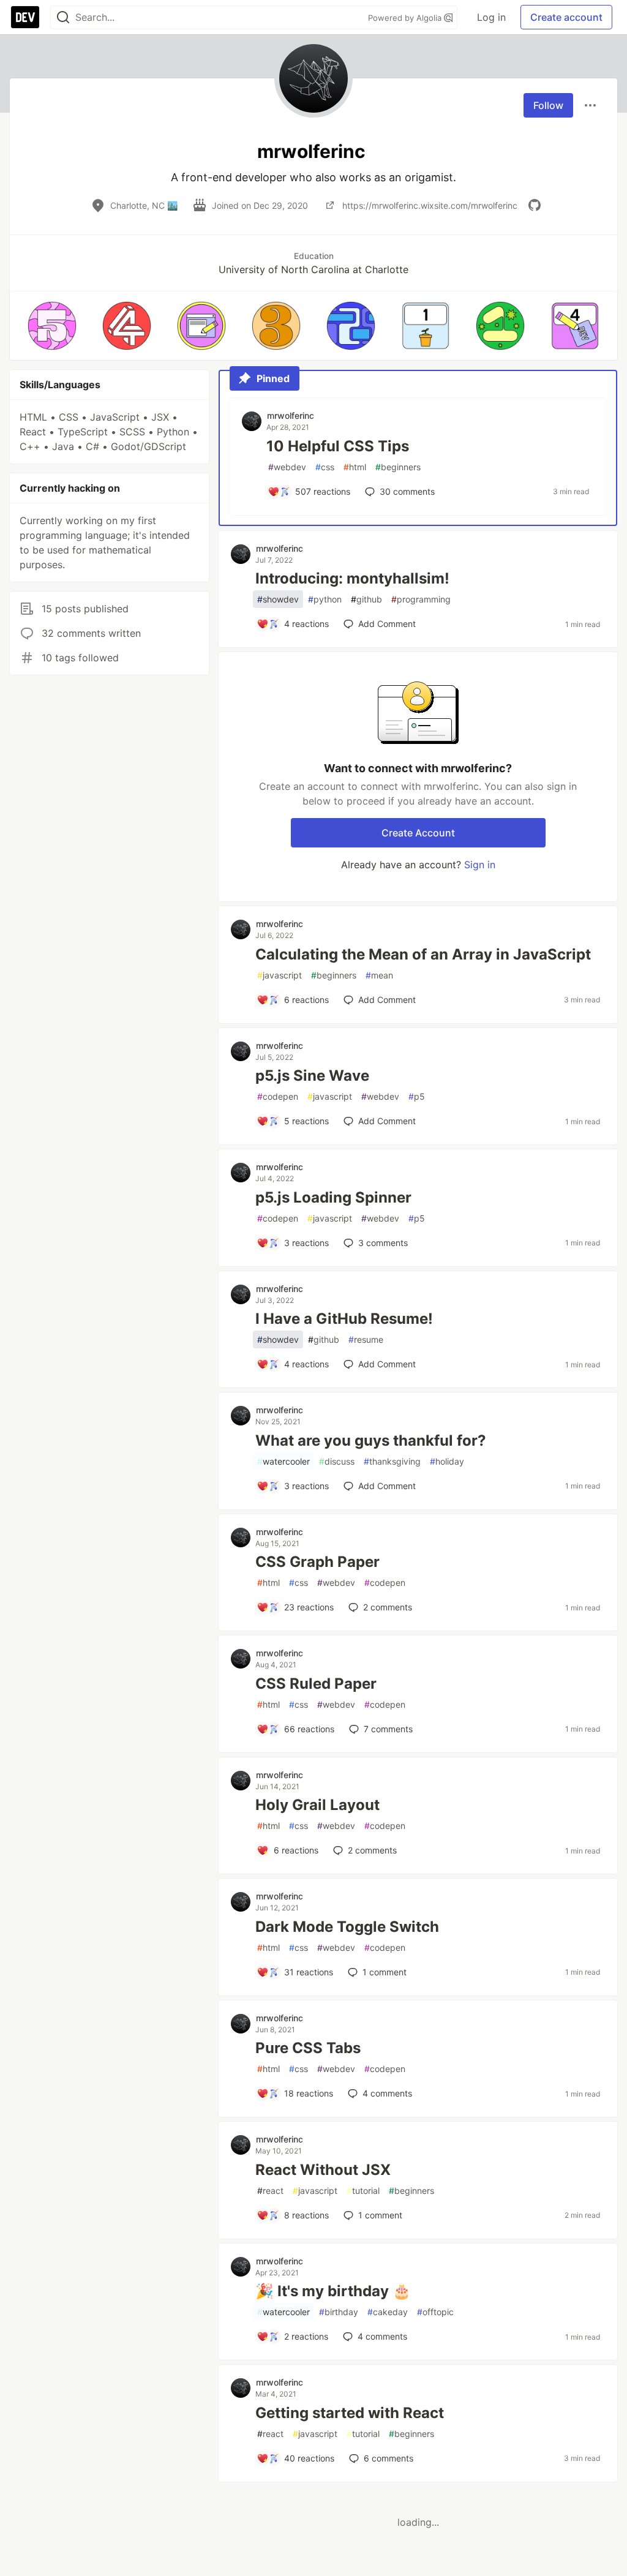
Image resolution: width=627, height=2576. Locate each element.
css (325, 467)
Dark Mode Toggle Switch (347, 1927)
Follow (548, 105)
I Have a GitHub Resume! (344, 1319)
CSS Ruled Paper (316, 1684)
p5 (417, 1096)
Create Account (418, 833)
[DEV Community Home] (25, 17)
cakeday (388, 2312)
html (355, 467)
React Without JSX (323, 2170)
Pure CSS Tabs (308, 2048)
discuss (337, 1461)
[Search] (63, 17)
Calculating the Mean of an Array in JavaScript (423, 954)
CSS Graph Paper (317, 1562)
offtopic (435, 2312)
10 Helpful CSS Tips (338, 446)
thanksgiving (392, 1461)
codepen (278, 1096)
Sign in (480, 865)
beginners (398, 467)
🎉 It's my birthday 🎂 (333, 2291)
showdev (278, 599)
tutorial (363, 2191)
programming (421, 599)
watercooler (283, 1461)
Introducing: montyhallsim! (352, 578)
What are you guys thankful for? (371, 1440)
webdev (287, 467)
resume (366, 1339)
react (270, 2191)
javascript (280, 975)
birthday (339, 2312)
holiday (447, 1461)
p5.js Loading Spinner (333, 1197)
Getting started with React (350, 2413)
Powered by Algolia (406, 18)
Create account (566, 17)
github (366, 599)
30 (407, 491)
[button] (52, 326)
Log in (491, 17)
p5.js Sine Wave (312, 1076)
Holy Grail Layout (317, 1805)
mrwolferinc (291, 415)
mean (379, 975)
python (325, 599)
